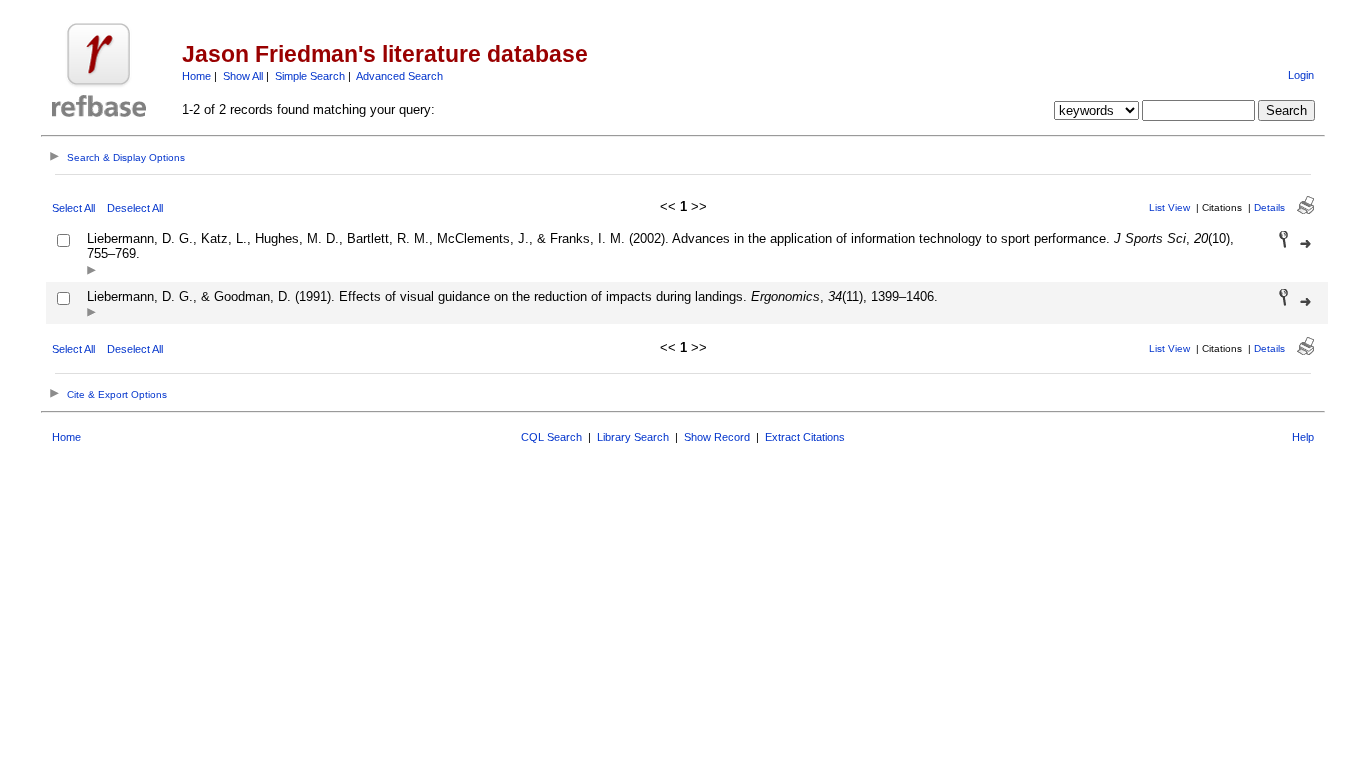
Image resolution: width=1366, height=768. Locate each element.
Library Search (633, 437)
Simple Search (310, 76)
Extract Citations (805, 437)
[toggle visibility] (91, 271)
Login (1301, 75)
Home (196, 76)
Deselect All (135, 208)
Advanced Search (399, 76)
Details (1269, 207)
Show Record (717, 437)
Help (1303, 437)
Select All (73, 208)
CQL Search (551, 437)
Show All (243, 76)
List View (1169, 207)
